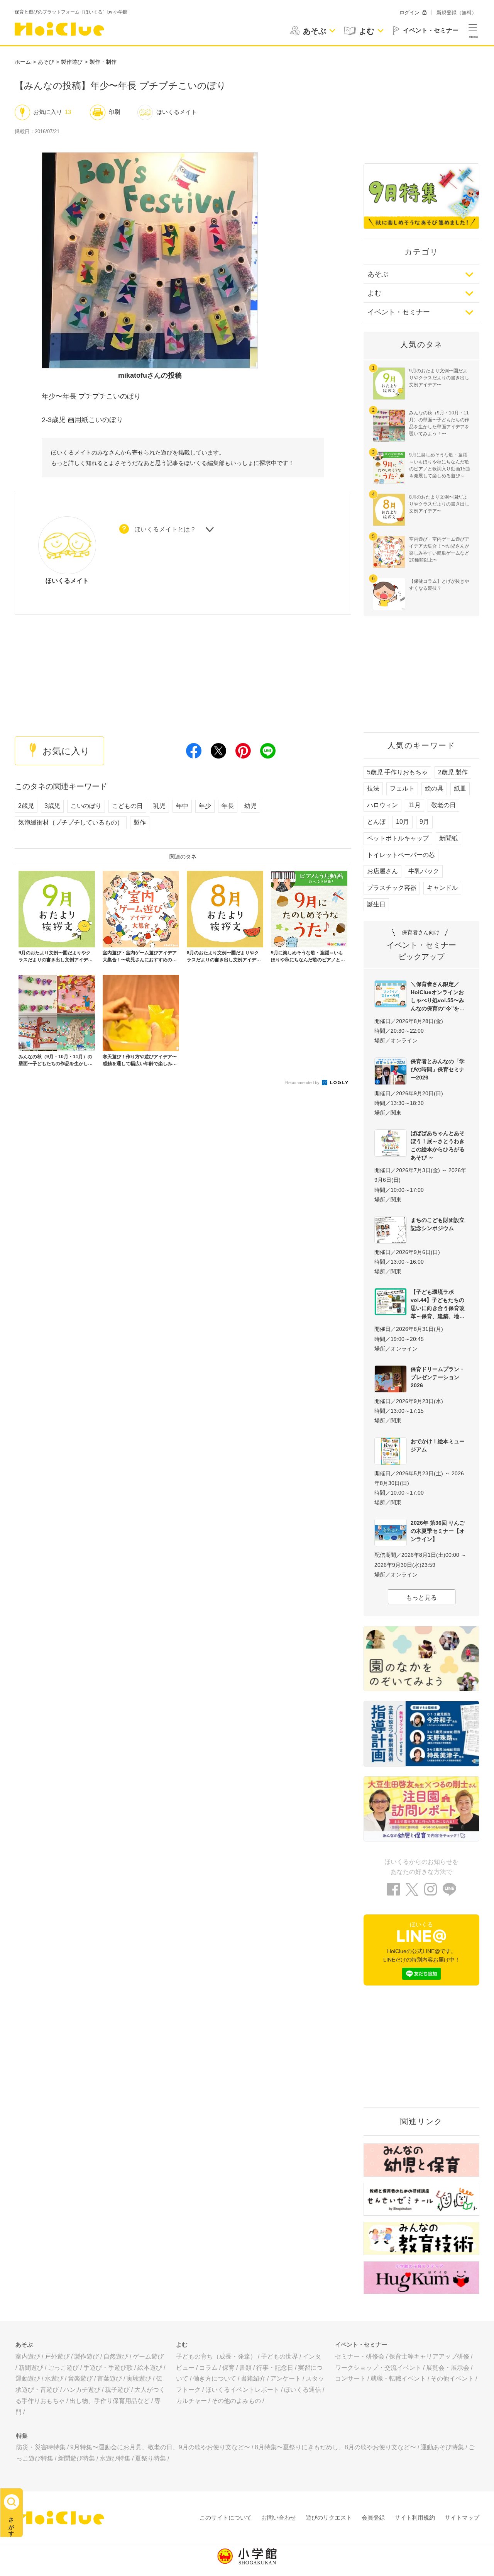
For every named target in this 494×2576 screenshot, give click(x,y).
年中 (182, 806)
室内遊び (28, 2356)
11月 (414, 805)
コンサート (350, 2378)
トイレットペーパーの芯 (401, 855)
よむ (374, 293)
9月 (424, 822)
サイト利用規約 (415, 2517)
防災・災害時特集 (41, 2447)
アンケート (286, 2378)
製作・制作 (103, 62)
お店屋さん (382, 871)
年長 (228, 806)
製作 (140, 822)
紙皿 (460, 788)
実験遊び (139, 2378)
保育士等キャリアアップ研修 (429, 2356)
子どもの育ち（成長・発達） (216, 2356)
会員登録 (373, 2517)
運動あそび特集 (442, 2447)
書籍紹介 (253, 2378)
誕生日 (376, 904)
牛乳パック (424, 871)
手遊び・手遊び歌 (108, 2368)
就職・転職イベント (398, 2378)
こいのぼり (86, 806)
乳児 (159, 806)
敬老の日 (443, 805)
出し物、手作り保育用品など (110, 2401)
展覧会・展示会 (448, 2368)
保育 (228, 2368)
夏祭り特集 (151, 2458)
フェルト (402, 788)
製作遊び (72, 62)
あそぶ (378, 274)
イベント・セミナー (399, 312)
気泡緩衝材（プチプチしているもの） (71, 822)
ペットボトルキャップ (398, 838)
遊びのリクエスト (329, 2517)
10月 (403, 822)
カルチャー (191, 2401)
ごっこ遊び (63, 2368)
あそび (46, 62)
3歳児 (52, 806)
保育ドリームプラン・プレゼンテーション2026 (438, 1377)
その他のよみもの (236, 2401)
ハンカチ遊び (82, 2390)
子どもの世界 (279, 2356)
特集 (22, 2436)
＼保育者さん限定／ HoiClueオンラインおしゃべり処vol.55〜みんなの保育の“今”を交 (438, 996)
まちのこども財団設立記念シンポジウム (438, 1224)
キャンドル (442, 888)
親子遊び (117, 2390)
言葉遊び (110, 2378)
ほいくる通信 (303, 2390)
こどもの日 (127, 806)
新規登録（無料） (457, 13)
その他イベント (452, 2378)
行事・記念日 (275, 2368)
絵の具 (434, 788)
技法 (373, 788)
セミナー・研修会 (360, 2356)
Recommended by (303, 1083)
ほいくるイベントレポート (242, 2390)
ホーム (23, 62)
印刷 (114, 112)
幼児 (250, 806)
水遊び (54, 2378)
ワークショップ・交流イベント (378, 2368)
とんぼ (376, 822)
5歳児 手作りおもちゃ (397, 772)
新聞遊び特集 (76, 2458)
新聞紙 (448, 838)
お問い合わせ (279, 2517)
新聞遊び (31, 2368)
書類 (245, 2368)
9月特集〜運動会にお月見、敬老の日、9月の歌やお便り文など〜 (160, 2447)
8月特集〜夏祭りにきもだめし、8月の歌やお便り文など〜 (335, 2447)
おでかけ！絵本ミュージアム (438, 1445)
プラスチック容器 (392, 888)
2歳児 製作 (453, 772)
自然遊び (116, 2356)
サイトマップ (462, 2517)
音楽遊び (80, 2378)
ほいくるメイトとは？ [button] (165, 529)
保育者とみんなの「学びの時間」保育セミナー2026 (438, 1069)
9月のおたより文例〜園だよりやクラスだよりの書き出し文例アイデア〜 (439, 378)
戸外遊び (57, 2356)
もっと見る (421, 1598)
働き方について (215, 2378)
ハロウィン (382, 805)
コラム (208, 2368)
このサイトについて (226, 2517)
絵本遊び (150, 2368)
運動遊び (28, 2378)
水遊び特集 (115, 2458)
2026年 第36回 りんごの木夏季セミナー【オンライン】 (438, 1531)
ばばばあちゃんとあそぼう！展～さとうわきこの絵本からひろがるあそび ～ (438, 1145)
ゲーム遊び (148, 2356)
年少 (205, 806)
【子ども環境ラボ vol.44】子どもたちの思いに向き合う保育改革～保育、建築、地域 (438, 1304)
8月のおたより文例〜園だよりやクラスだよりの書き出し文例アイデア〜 (439, 504)
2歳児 (26, 806)
